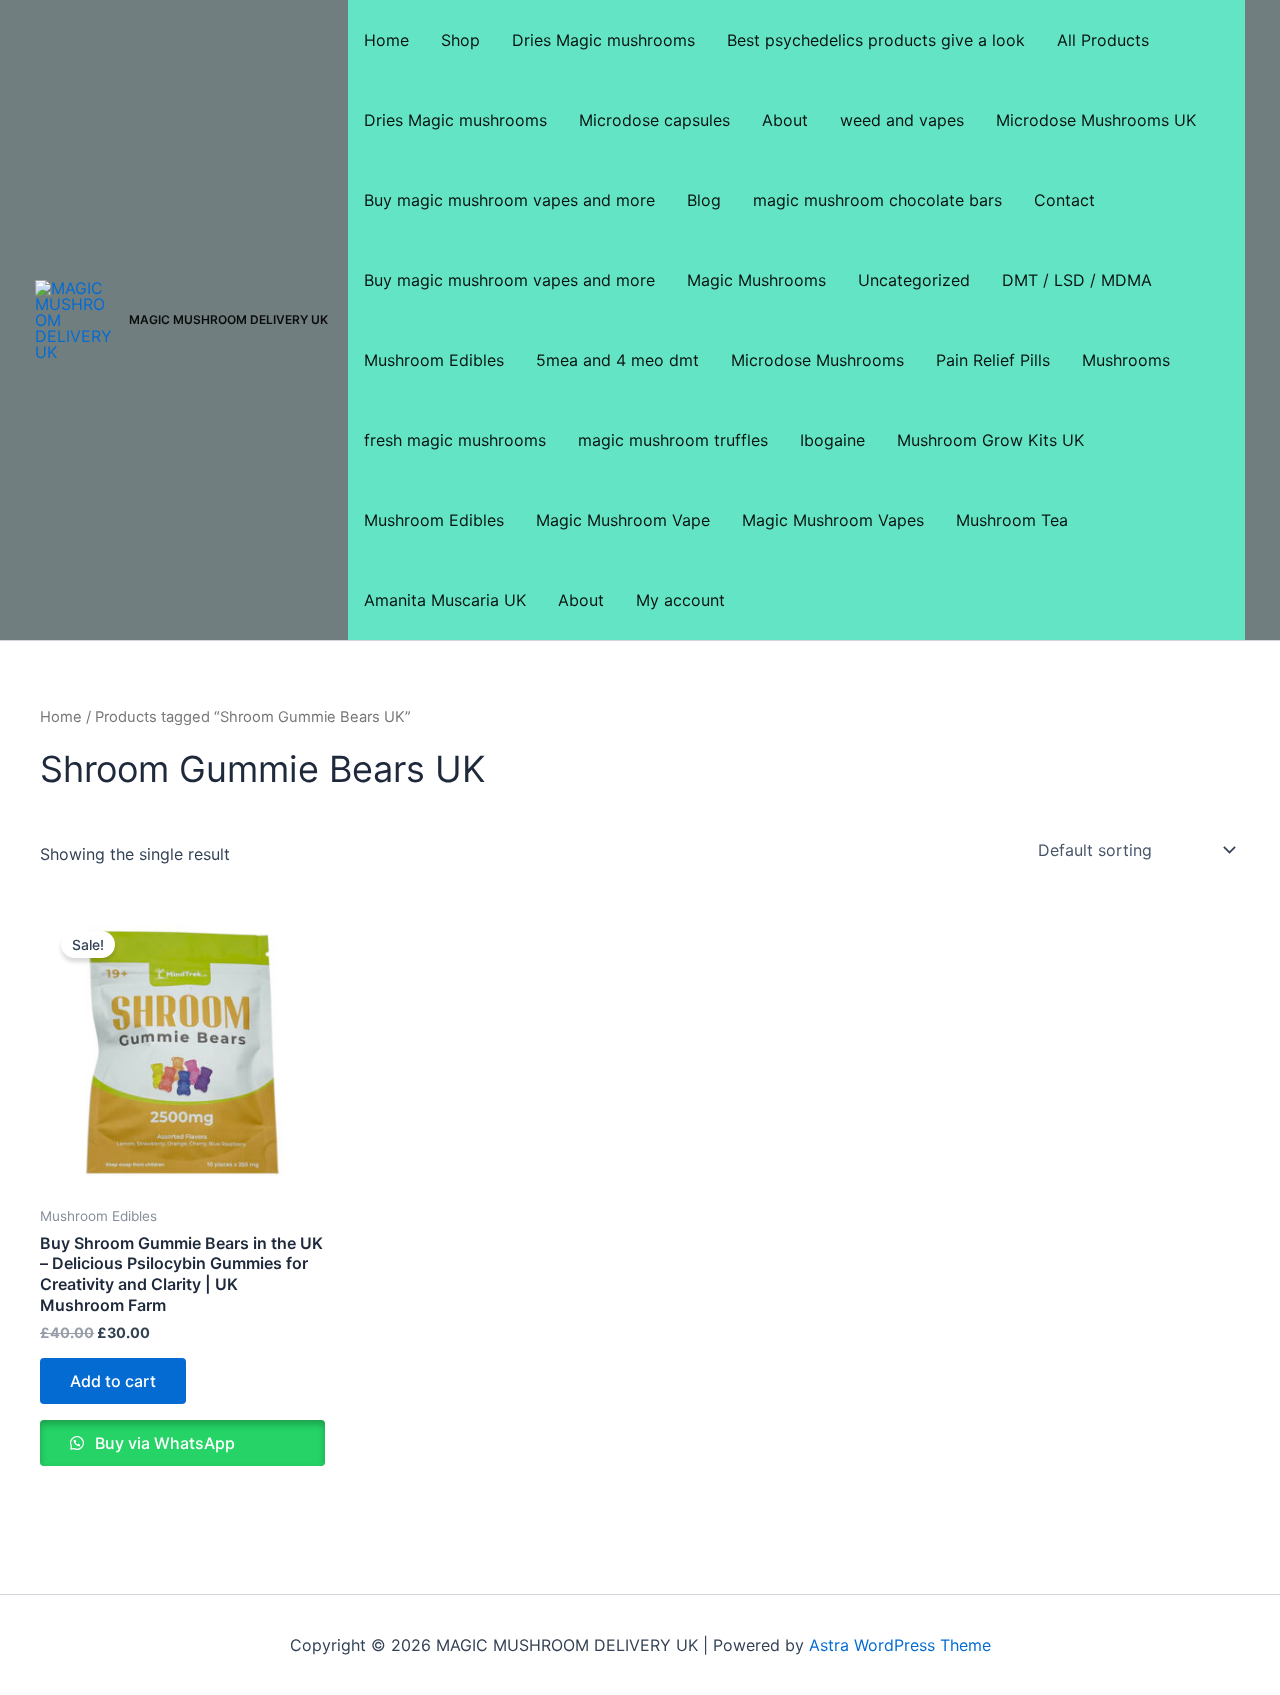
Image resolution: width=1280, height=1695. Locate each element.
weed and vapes (902, 120)
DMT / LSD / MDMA (1077, 280)
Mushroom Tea (1012, 520)
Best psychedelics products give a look (876, 40)
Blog (704, 200)
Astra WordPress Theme (900, 1645)
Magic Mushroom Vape (623, 520)
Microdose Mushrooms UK (1096, 120)
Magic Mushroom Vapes (833, 520)
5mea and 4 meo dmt (617, 360)
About (785, 120)
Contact (1064, 200)
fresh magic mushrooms (455, 440)
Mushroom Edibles (434, 360)
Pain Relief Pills (993, 360)
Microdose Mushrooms (817, 360)
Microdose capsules (654, 120)
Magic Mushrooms (756, 280)
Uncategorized (914, 280)
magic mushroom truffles (673, 440)
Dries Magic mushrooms (603, 40)
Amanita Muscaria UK (445, 600)
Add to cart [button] (113, 1381)
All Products (1103, 40)
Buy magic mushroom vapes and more (509, 200)
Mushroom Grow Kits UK (990, 440)
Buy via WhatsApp (163, 1443)
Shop (460, 40)
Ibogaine (832, 440)
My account (680, 600)
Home (386, 40)
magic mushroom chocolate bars (877, 200)
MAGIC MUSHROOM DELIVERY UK (228, 319)
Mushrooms (1126, 360)
